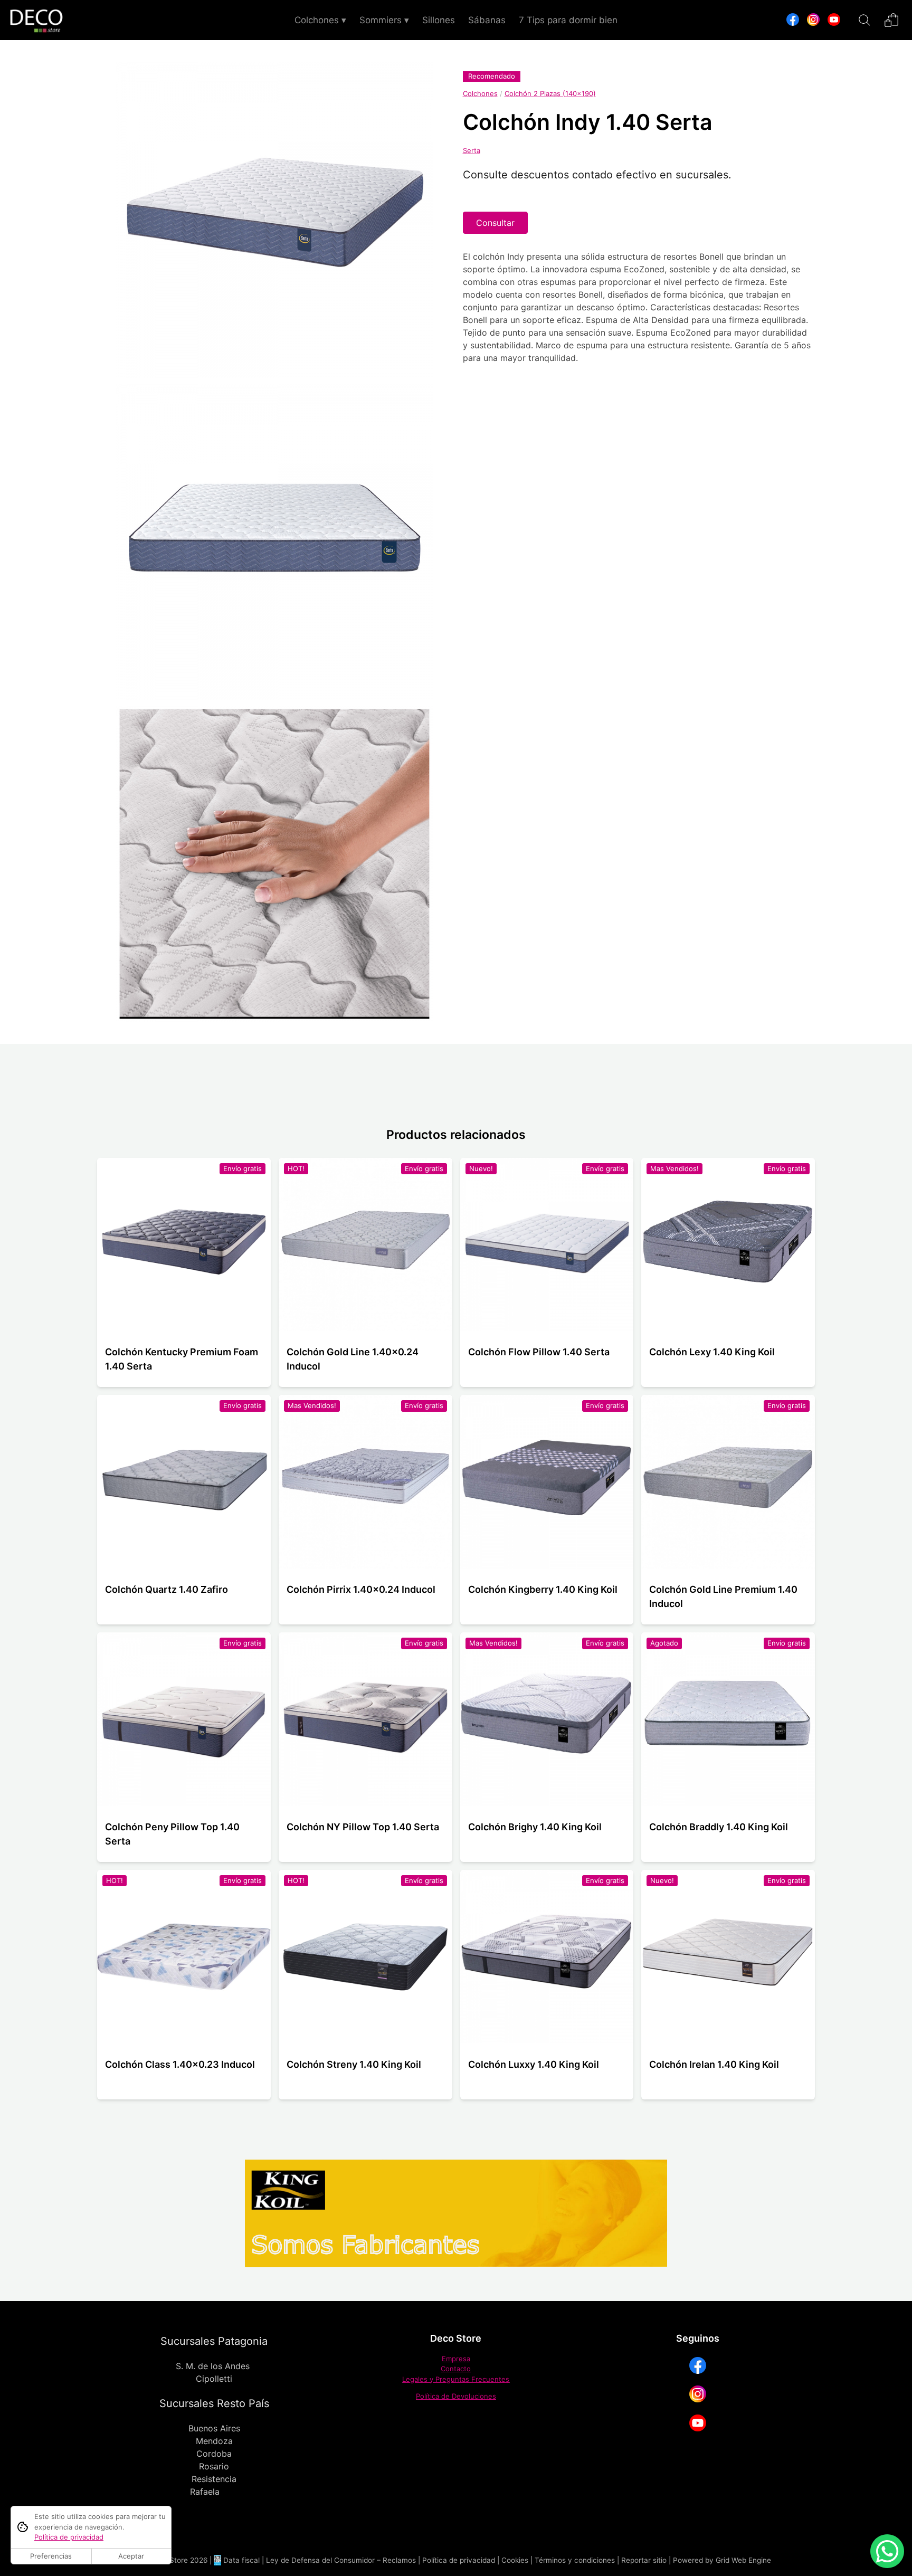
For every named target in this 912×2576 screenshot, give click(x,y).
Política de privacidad (459, 2560)
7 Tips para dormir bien (568, 20)
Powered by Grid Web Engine (722, 2560)
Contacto (456, 2369)
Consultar (495, 223)
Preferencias (51, 2556)
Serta (472, 150)
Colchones (480, 93)
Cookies (515, 2560)
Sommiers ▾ (384, 20)
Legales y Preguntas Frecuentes (456, 2379)
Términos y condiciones (575, 2560)
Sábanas (487, 20)
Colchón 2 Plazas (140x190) (550, 93)
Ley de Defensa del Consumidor (320, 2560)
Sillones (439, 20)
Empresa (456, 2359)
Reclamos (399, 2560)
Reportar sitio (644, 2560)
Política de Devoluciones (456, 2396)
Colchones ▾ (320, 20)
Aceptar (131, 2556)
